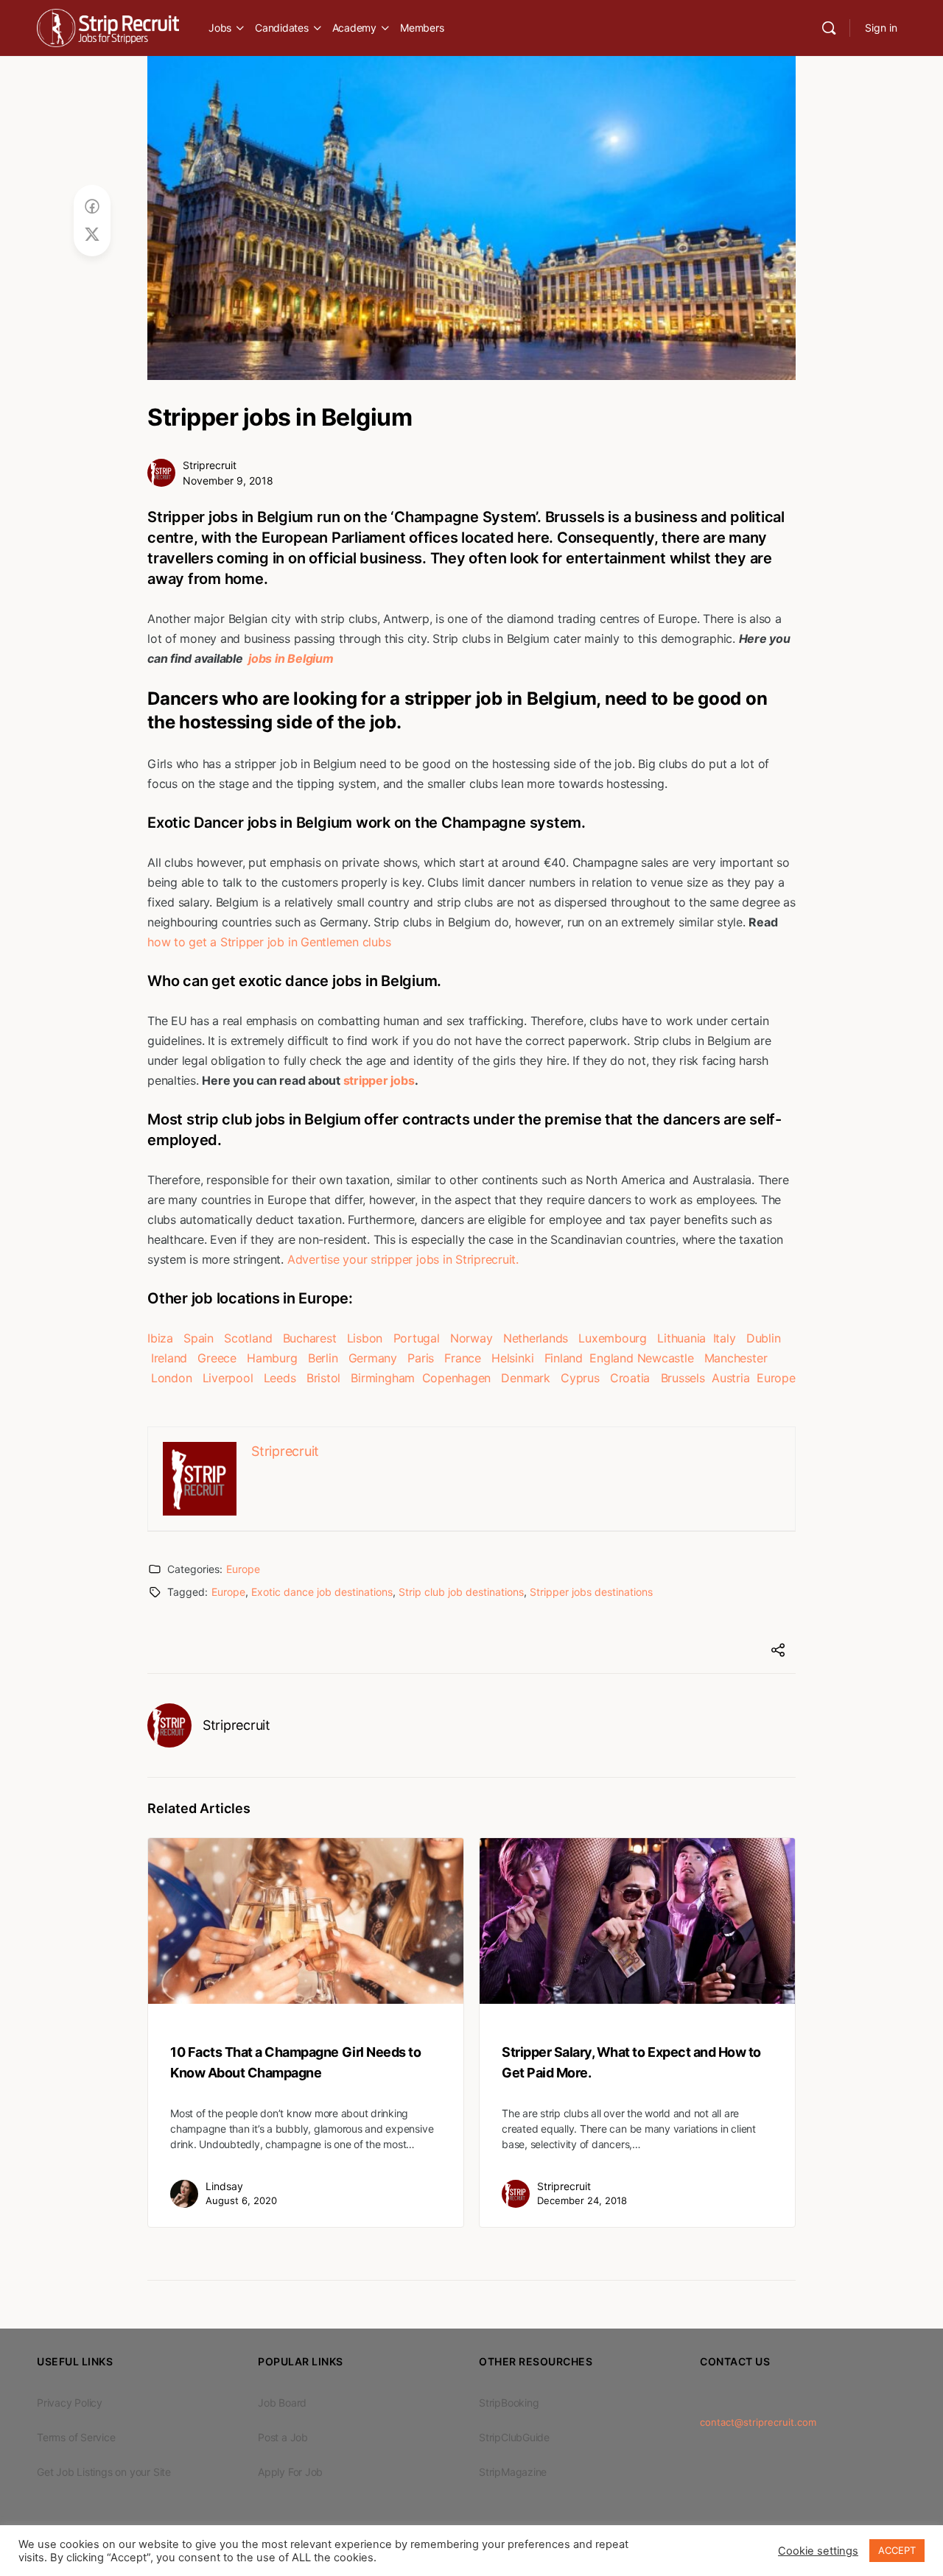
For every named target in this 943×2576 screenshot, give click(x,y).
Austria (730, 1378)
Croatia (630, 1378)
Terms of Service (76, 2437)
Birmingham (383, 1378)
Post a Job (283, 2437)
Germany (373, 1358)
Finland (564, 1358)
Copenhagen (457, 1378)
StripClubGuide (514, 2437)
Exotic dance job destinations (322, 1592)
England (611, 1358)
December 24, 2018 (582, 2200)
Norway (471, 1338)
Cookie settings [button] (818, 2551)
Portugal (417, 1338)
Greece (217, 1358)
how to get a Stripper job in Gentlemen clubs (269, 942)
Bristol (323, 1378)
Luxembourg (613, 1338)
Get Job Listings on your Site (104, 2472)
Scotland (248, 1338)
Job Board (282, 2403)
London (172, 1378)
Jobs (220, 28)
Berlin (323, 1358)
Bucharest (310, 1338)
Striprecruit (210, 465)
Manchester (736, 1358)
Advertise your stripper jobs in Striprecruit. (403, 1259)
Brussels (683, 1378)
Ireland (169, 1358)
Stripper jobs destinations (591, 1592)
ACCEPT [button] (897, 2550)
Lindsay (224, 2186)
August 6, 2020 (241, 2200)
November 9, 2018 (228, 481)
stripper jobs (379, 1080)
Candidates (282, 28)
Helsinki (512, 1358)
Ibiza (160, 1338)
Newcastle (666, 1358)
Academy (354, 28)
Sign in (881, 28)
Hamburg (272, 1358)
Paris (421, 1358)
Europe (776, 1378)
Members (422, 28)
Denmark (525, 1378)
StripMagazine (513, 2472)
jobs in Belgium (289, 658)
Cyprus (580, 1378)
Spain (199, 1338)
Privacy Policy (70, 2403)
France (463, 1358)
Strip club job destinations (461, 1592)
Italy (725, 1338)
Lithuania (681, 1338)
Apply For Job (290, 2472)
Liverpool (228, 1378)
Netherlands (536, 1338)
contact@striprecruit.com (758, 2422)
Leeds (280, 1378)
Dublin (764, 1338)
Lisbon (365, 1338)
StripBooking (509, 2403)
